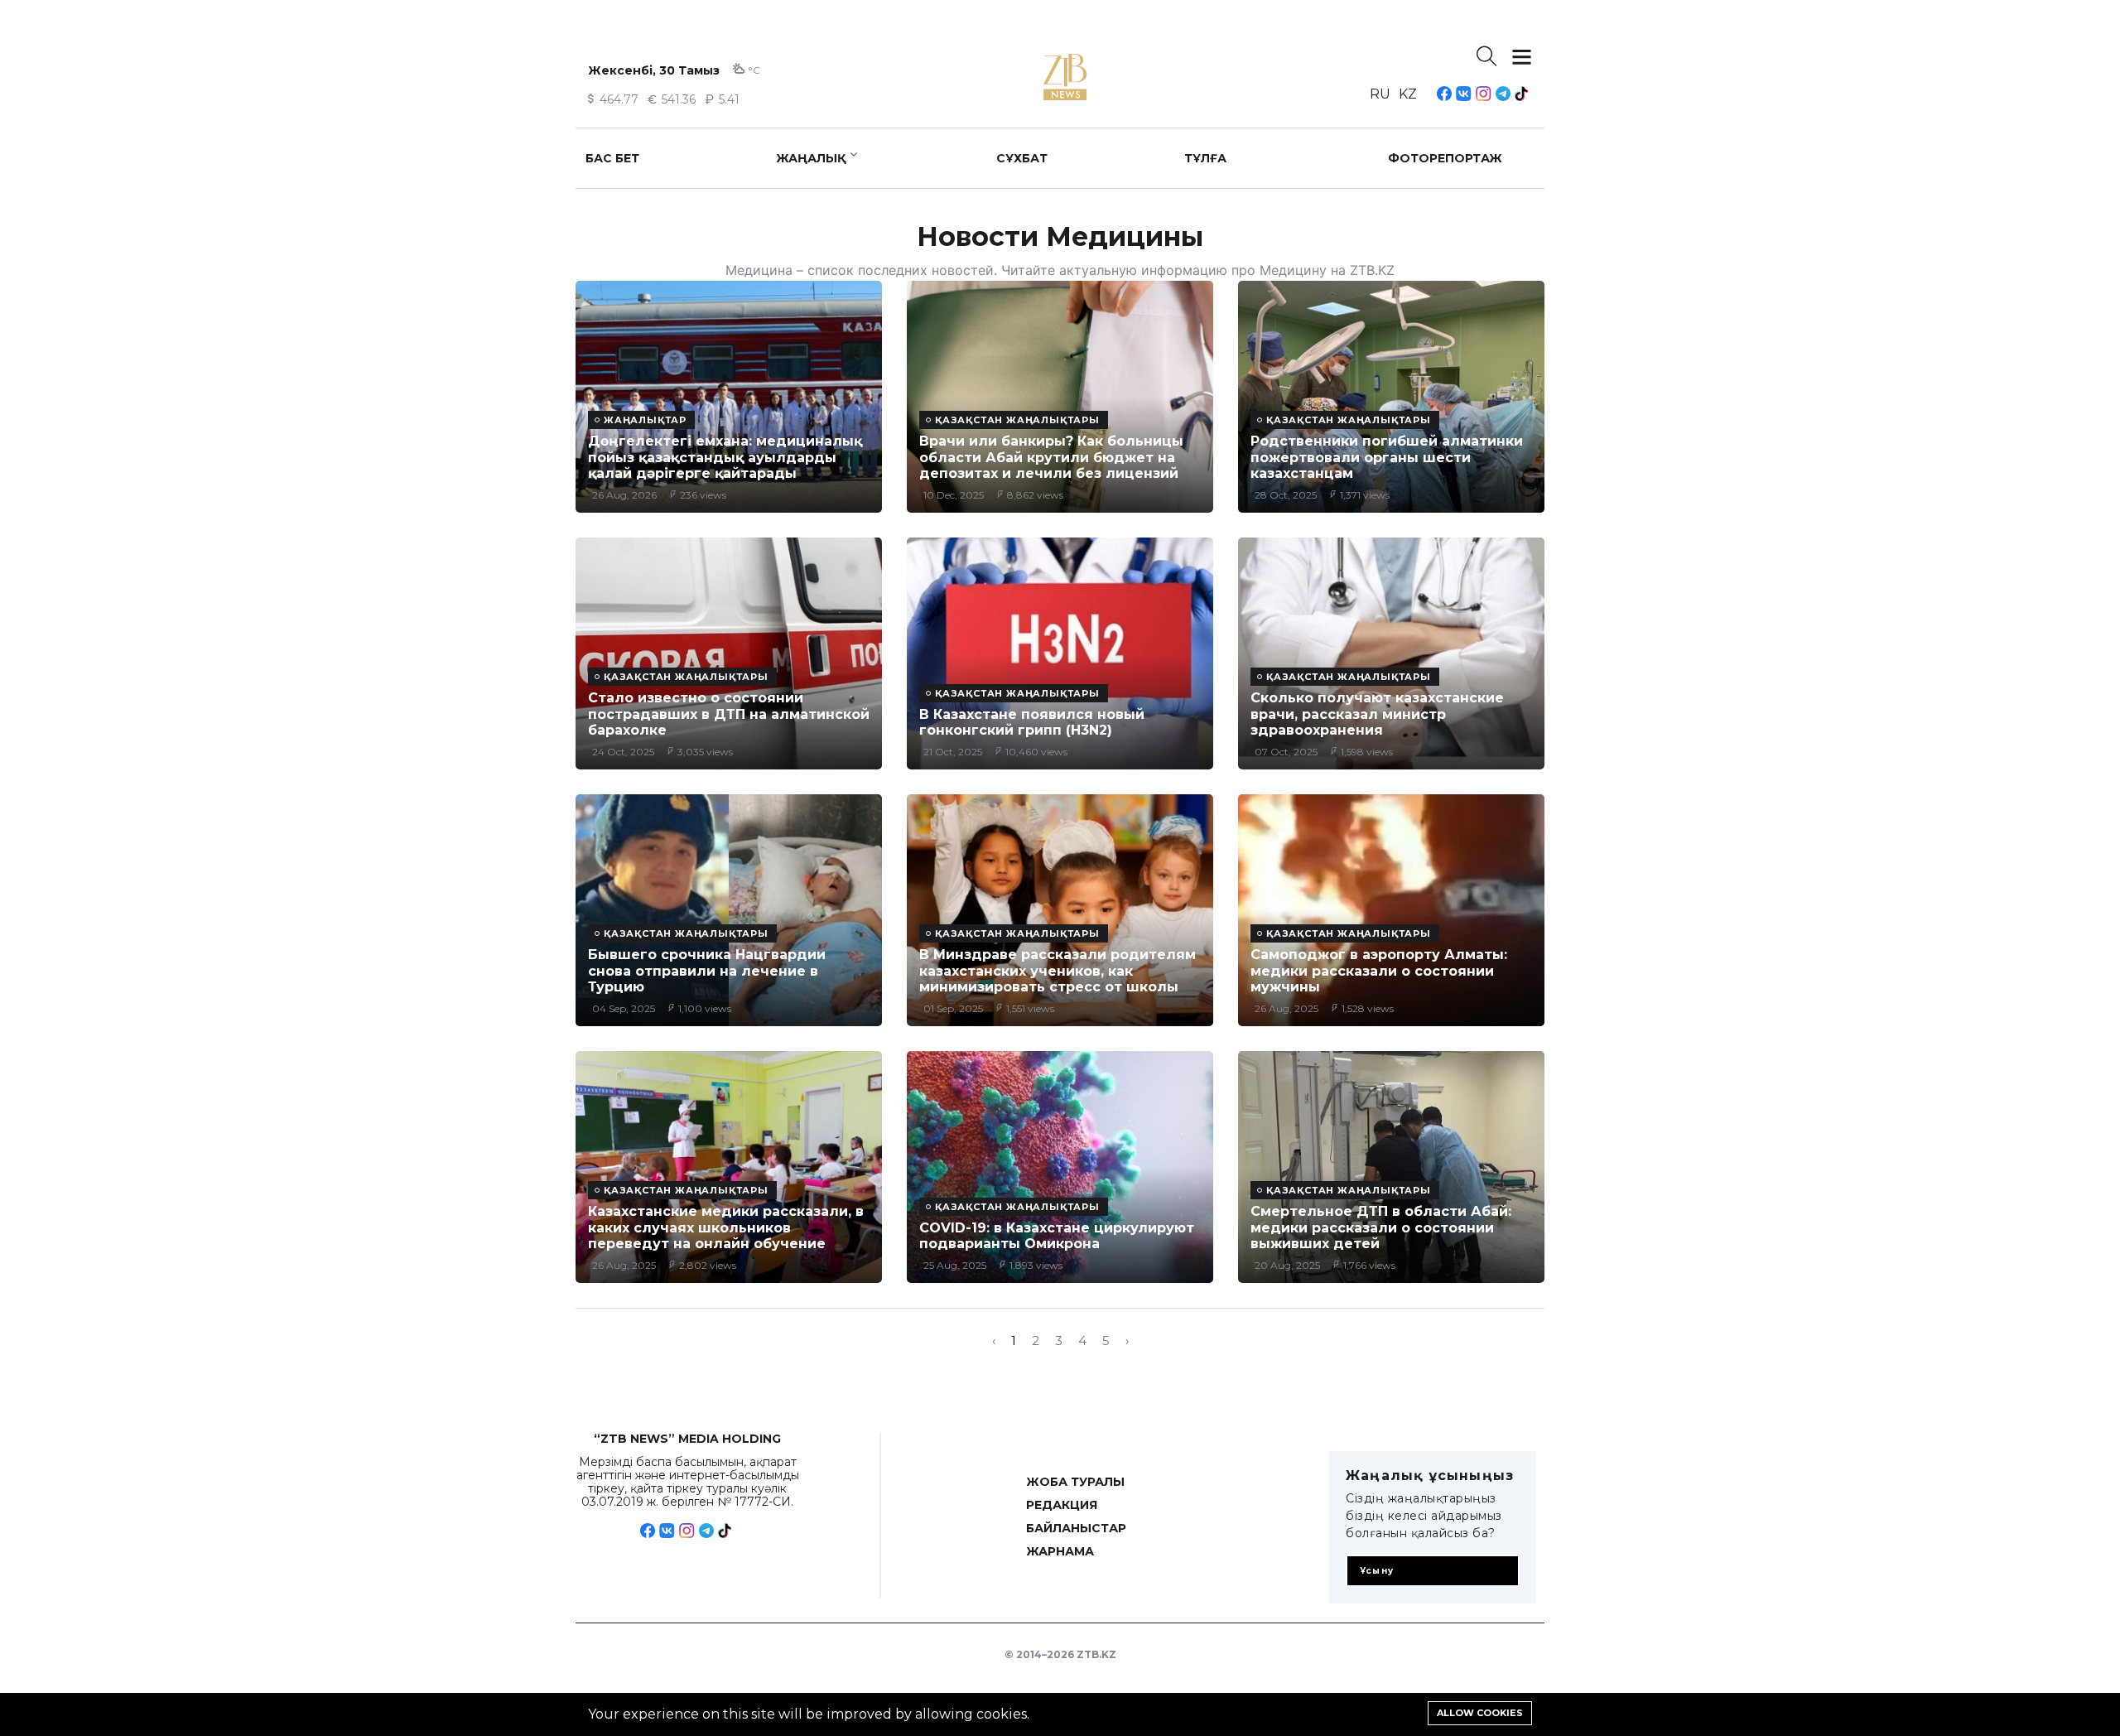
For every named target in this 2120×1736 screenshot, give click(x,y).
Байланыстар (1076, 1528)
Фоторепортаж (1445, 158)
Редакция (1062, 1505)
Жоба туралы (1075, 1482)
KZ (1408, 94)
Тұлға (1205, 158)
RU (1380, 94)
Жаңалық (811, 158)
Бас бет (612, 158)
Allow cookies (1480, 1713)
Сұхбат (1022, 158)
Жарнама (1060, 1551)
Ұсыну (1377, 1571)
